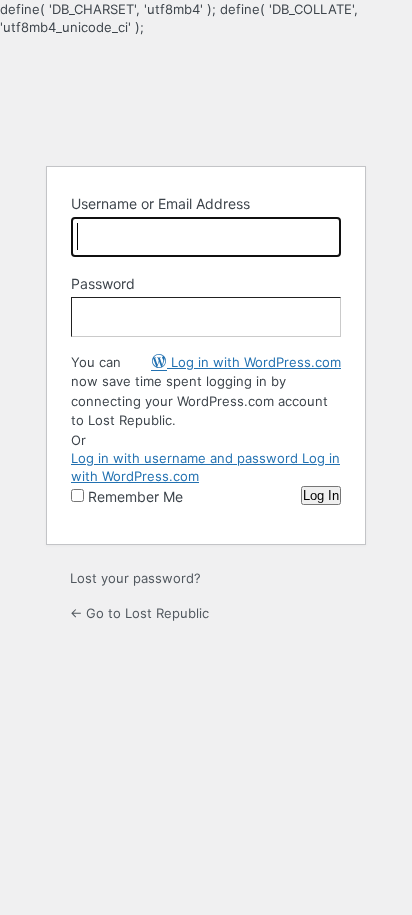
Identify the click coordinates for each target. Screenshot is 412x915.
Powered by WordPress (206, 99)
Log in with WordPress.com (254, 362)
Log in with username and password (186, 458)
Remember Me (135, 496)
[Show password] (321, 317)
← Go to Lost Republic (139, 613)
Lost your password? (135, 578)
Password (103, 283)
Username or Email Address (160, 203)
